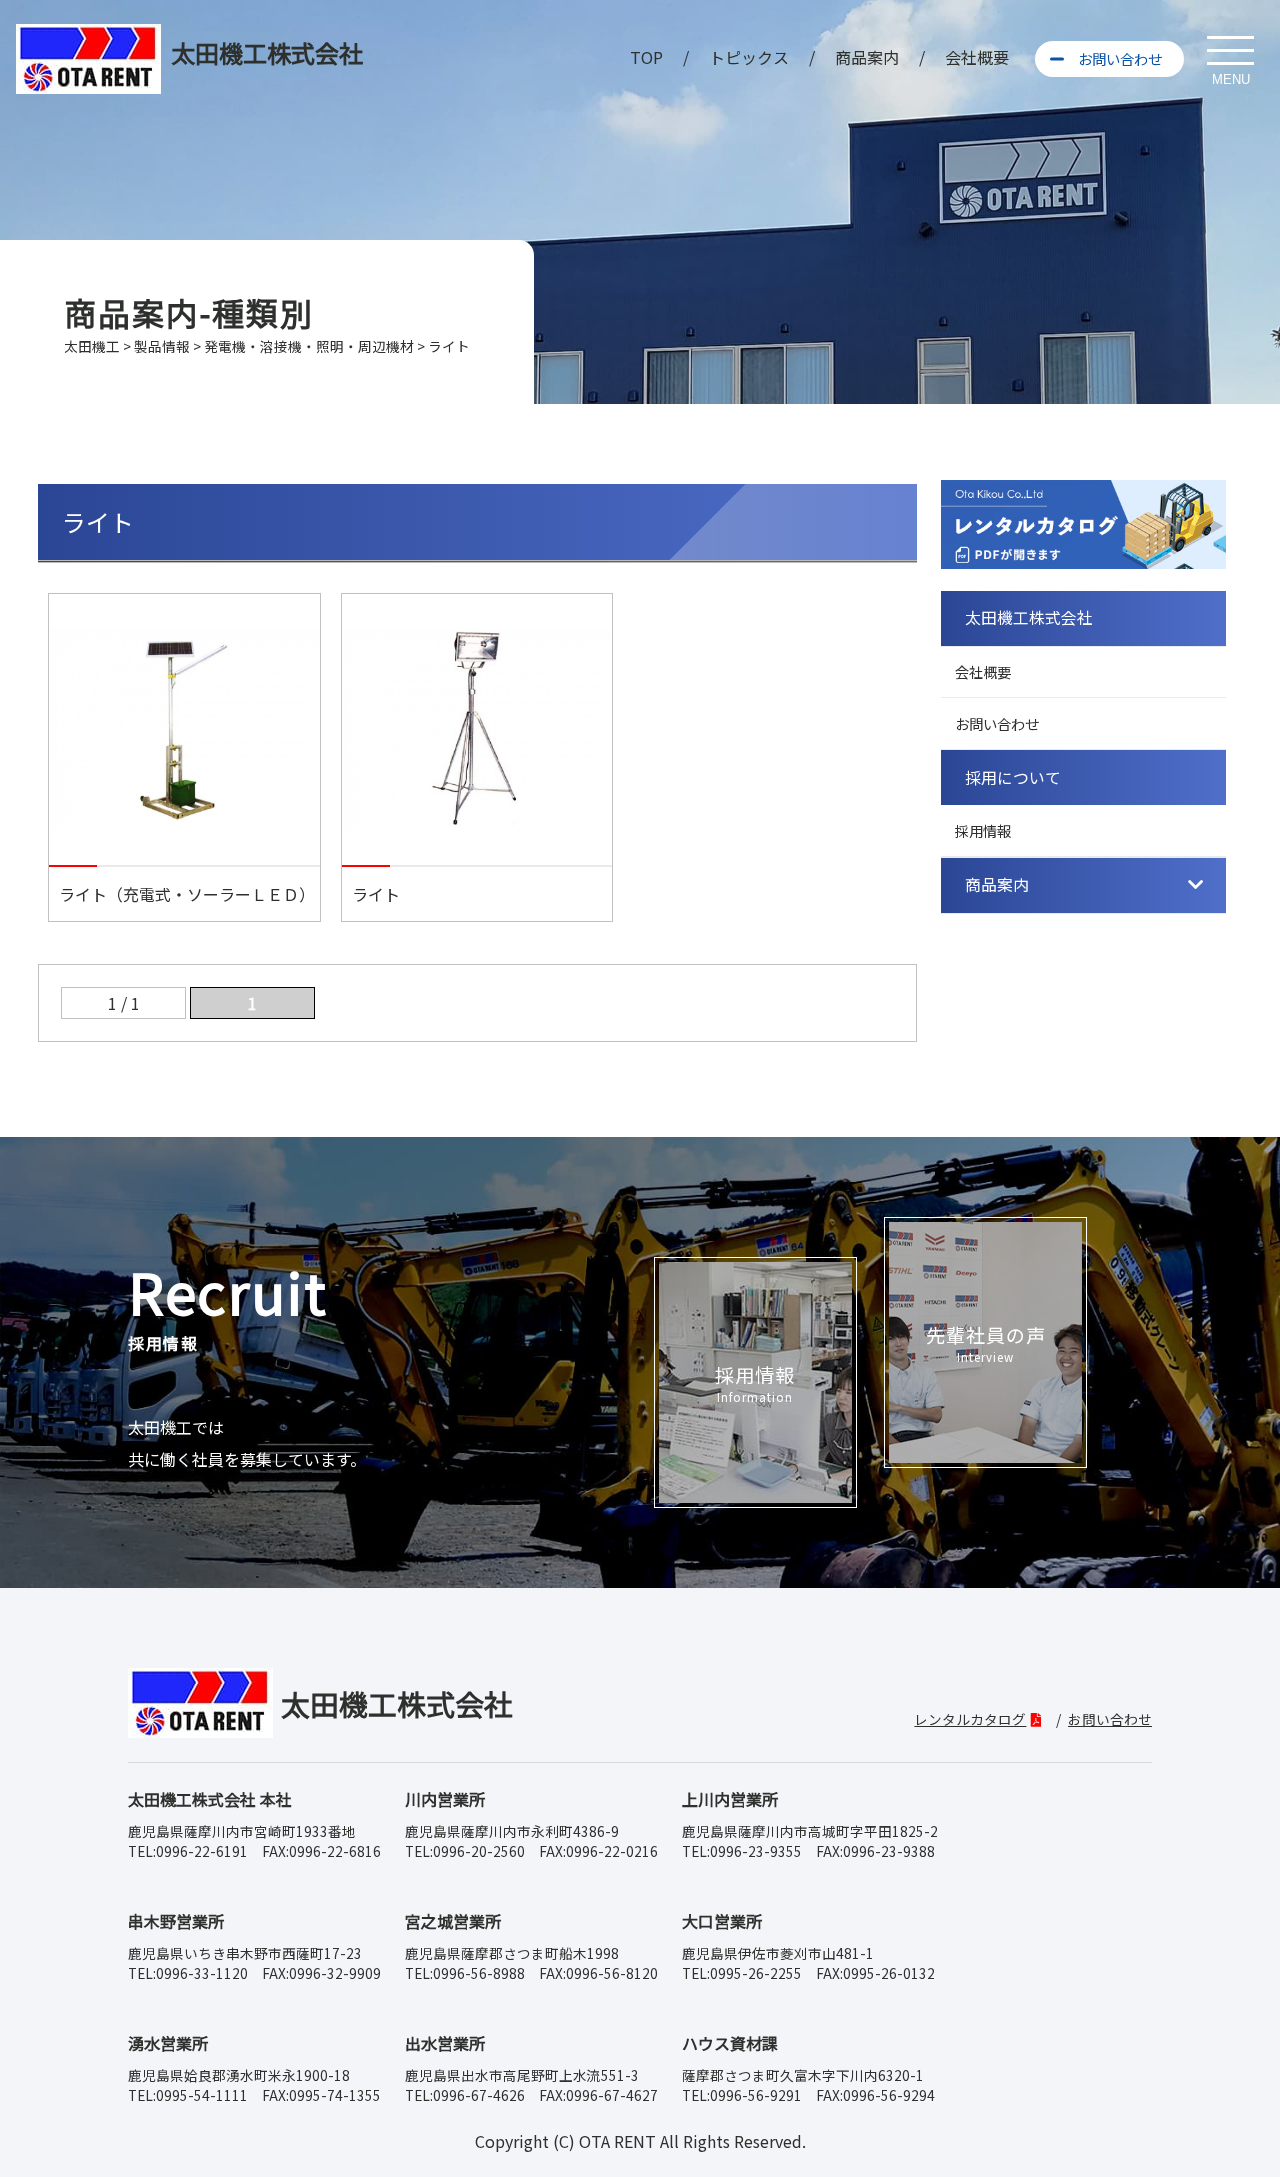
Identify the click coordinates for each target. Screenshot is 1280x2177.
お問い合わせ (1120, 58)
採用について (1013, 777)
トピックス (749, 57)
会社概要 (977, 57)
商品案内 (867, 57)
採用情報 (983, 830)
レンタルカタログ (970, 1719)
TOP (646, 57)
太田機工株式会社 (1029, 617)
